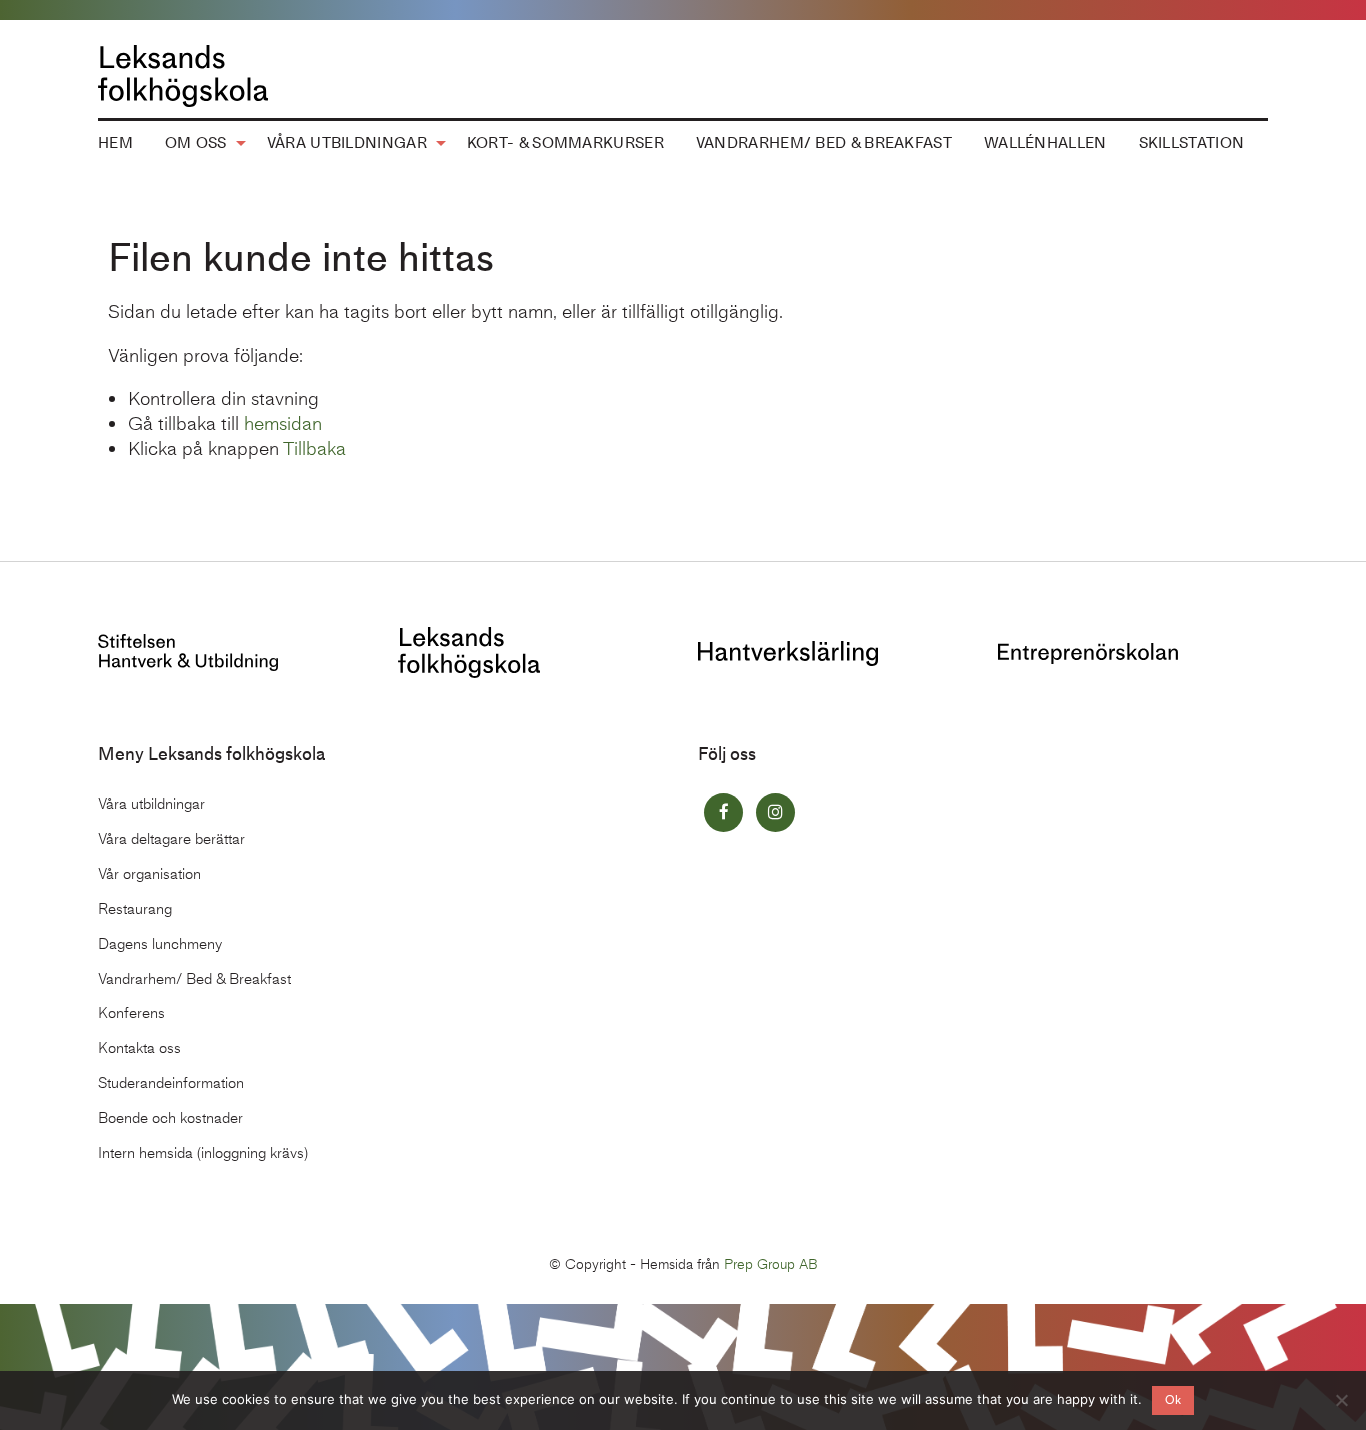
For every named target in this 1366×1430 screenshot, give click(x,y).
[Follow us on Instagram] (775, 812)
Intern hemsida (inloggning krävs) (203, 1153)
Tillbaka (314, 448)
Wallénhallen (1045, 143)
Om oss (196, 143)
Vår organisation (149, 874)
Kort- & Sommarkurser (565, 143)
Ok (1173, 1400)
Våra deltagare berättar (171, 839)
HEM (115, 143)
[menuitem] (115, 144)
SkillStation (1192, 143)
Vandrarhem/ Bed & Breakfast (824, 143)
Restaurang (135, 909)
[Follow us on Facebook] (723, 812)
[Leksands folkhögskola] (469, 650)
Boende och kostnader (170, 1118)
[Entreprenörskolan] (1088, 651)
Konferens (131, 1013)
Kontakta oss (139, 1048)
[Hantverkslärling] (788, 651)
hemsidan (283, 423)
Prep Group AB (771, 1264)
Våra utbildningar (347, 143)
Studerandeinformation (171, 1083)
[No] (1341, 1400)
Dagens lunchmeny (160, 944)
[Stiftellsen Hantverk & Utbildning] (188, 650)
